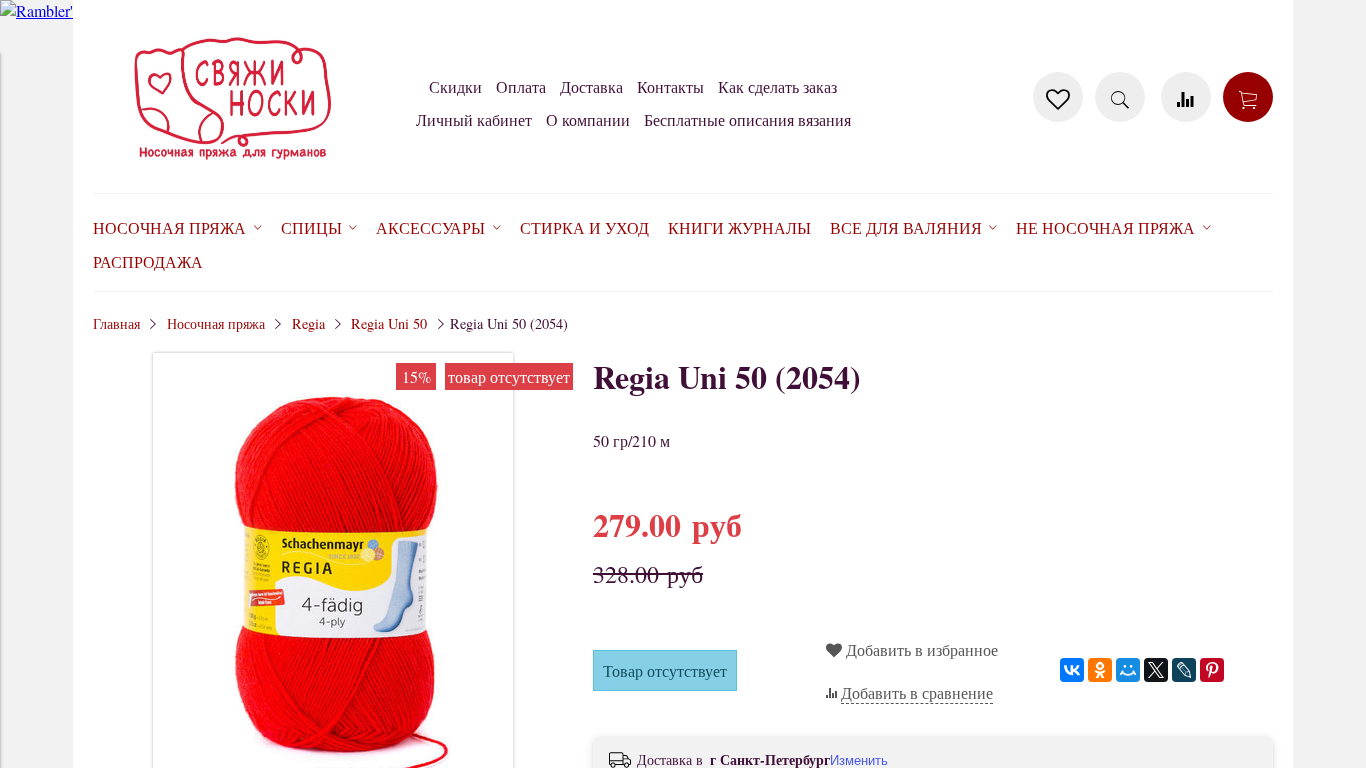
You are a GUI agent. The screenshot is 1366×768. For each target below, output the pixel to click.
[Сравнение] (1186, 97)
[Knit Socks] (233, 163)
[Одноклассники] (1100, 670)
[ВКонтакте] (1072, 670)
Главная (116, 323)
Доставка (591, 86)
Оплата (521, 86)
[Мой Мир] (1128, 670)
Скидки (455, 86)
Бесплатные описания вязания (747, 119)
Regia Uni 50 (389, 323)
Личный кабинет (474, 119)
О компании (588, 119)
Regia (308, 323)
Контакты (670, 86)
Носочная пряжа (216, 323)
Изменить (859, 760)
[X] (1156, 670)
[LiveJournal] (1184, 670)
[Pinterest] (1212, 670)
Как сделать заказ (777, 86)
